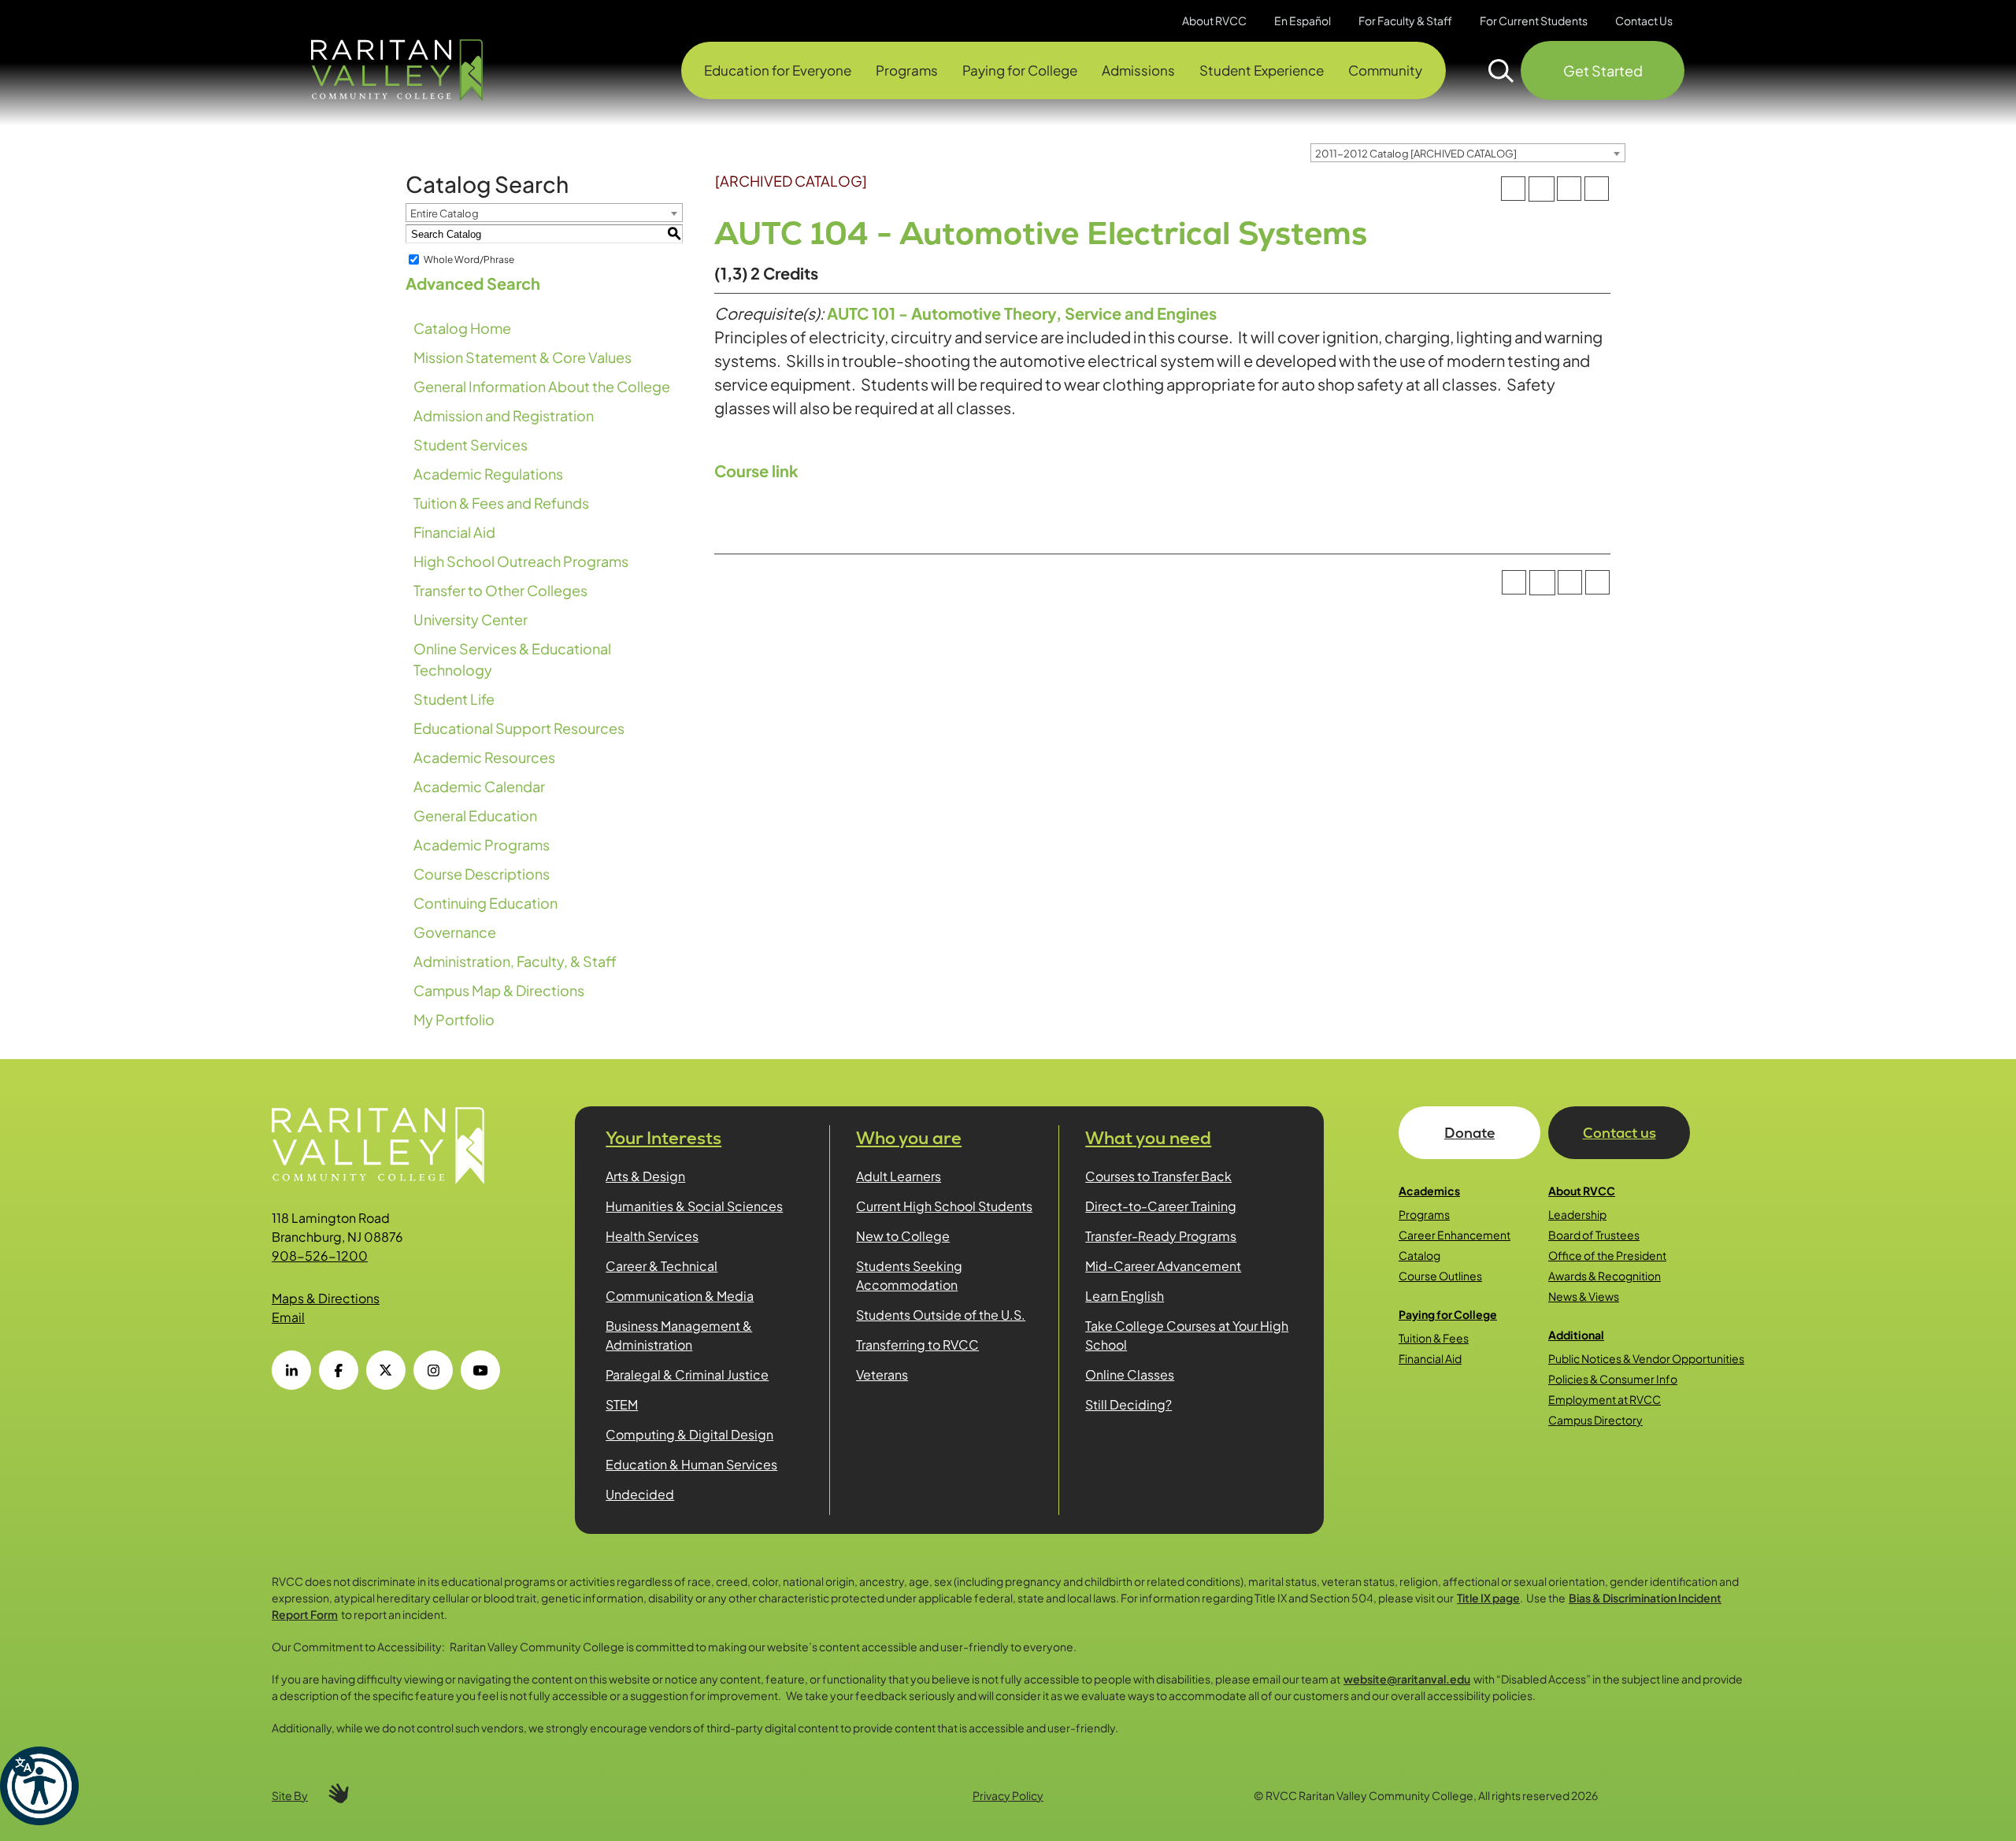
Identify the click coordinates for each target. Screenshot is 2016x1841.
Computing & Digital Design (689, 1434)
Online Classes (1130, 1374)
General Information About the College (542, 386)
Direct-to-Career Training (1161, 1206)
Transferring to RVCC (917, 1345)
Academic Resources (484, 757)
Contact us (1619, 1133)
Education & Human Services (691, 1464)
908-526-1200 (320, 1256)
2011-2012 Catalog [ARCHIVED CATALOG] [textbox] (1416, 154)
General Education (475, 815)
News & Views (1584, 1296)
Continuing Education (485, 903)
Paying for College (1448, 1314)
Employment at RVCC (1605, 1399)
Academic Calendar (479, 786)
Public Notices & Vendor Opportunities (1646, 1358)
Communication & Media (680, 1296)
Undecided (640, 1494)
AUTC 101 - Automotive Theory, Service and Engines (1022, 313)
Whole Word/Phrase (469, 259)
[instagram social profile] (433, 1370)
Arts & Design (645, 1176)
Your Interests (663, 1138)
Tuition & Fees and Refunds (501, 503)
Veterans (882, 1374)
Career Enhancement (1455, 1235)
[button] (39, 1786)
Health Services (652, 1236)
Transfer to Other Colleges (500, 590)
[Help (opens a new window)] (1597, 189)
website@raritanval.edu (1407, 1679)
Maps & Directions (326, 1298)
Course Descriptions (482, 874)
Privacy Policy (1008, 1795)
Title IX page (1488, 1598)
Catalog (1419, 1255)
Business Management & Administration (679, 1335)
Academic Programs (482, 845)
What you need (1148, 1138)
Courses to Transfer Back (1158, 1176)
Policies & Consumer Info (1613, 1379)
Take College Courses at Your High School (1187, 1335)
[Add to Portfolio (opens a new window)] (1513, 189)
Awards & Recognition (1605, 1276)
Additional (1576, 1335)
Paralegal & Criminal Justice (687, 1374)
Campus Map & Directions (499, 990)
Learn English (1125, 1296)
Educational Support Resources (519, 728)
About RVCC (1582, 1191)
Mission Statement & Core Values (523, 357)
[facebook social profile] (339, 1370)
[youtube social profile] (480, 1370)
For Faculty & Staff (1405, 20)
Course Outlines (1440, 1276)
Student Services (471, 445)
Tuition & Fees (1434, 1338)
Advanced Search (473, 283)
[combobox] (1468, 153)
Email (288, 1317)
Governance (455, 932)
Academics (1429, 1191)
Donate (1469, 1133)
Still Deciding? (1128, 1404)
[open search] (1501, 71)
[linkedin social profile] (291, 1370)
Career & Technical (661, 1266)
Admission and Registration (504, 415)
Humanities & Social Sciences (694, 1206)
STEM (622, 1404)
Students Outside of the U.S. (941, 1315)
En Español (1303, 20)
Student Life (454, 699)
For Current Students (1534, 20)
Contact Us (1644, 20)
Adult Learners (899, 1176)
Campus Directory (1595, 1420)
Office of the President (1607, 1255)
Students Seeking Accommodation (909, 1275)
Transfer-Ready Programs (1161, 1236)
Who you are (909, 1138)
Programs (1424, 1214)
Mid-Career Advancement (1163, 1266)
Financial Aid (454, 532)
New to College (903, 1236)
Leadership (1577, 1214)
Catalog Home (462, 328)
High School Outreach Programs (521, 561)
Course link (756, 470)
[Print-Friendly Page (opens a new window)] (1569, 189)
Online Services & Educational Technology (512, 659)
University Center (471, 619)
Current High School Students (944, 1206)
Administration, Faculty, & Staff (515, 961)
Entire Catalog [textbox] (445, 213)
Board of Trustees (1594, 1235)
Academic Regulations (488, 474)
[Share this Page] (1541, 189)
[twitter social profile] (386, 1370)
